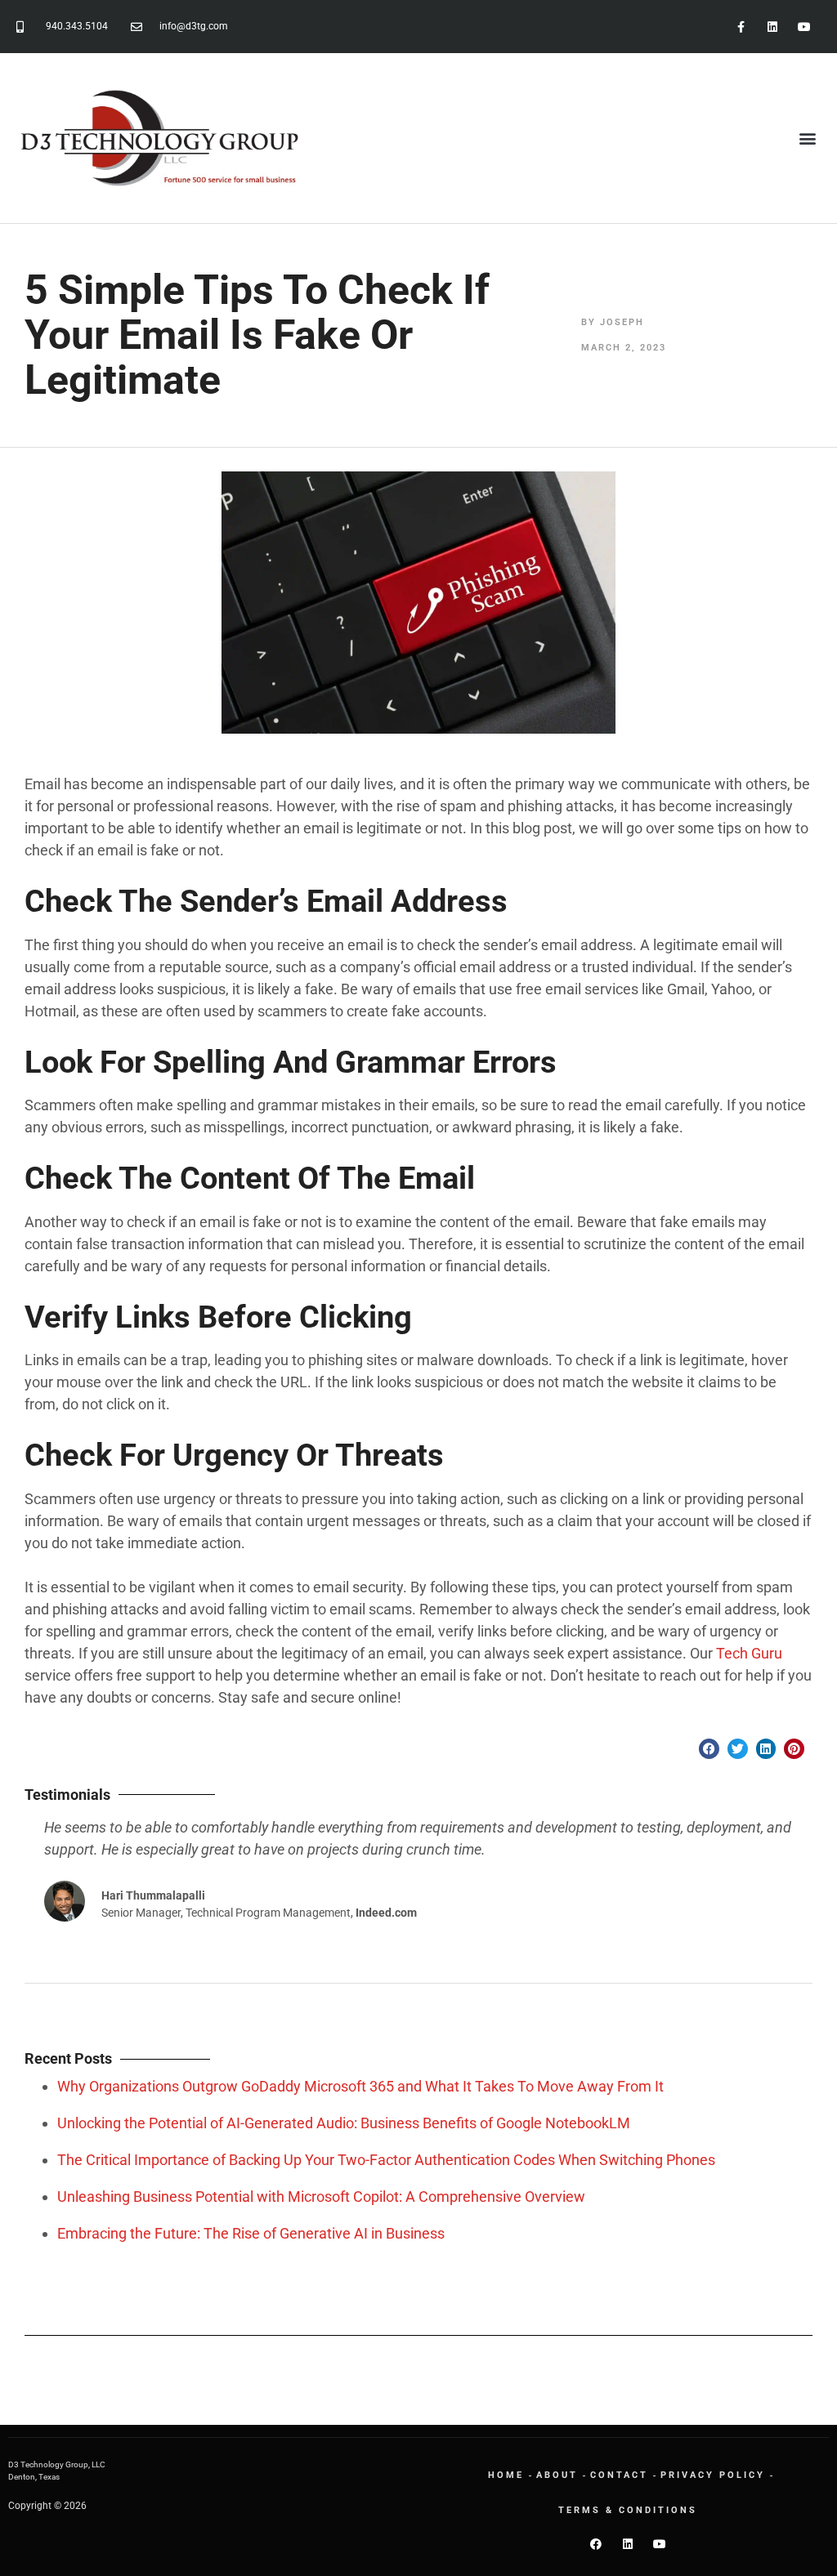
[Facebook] (595, 2544)
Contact (619, 2475)
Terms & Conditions (628, 2510)
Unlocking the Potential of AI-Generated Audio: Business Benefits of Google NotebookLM (344, 2123)
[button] (807, 138)
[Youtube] (805, 27)
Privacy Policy (713, 2475)
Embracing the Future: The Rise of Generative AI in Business (251, 2233)
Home (506, 2475)
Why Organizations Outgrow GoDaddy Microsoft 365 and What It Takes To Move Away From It (360, 2086)
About (557, 2475)
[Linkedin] (773, 27)
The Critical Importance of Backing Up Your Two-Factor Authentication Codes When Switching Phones (386, 2160)
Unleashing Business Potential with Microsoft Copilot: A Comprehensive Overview (321, 2197)
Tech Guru (749, 1653)
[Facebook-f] (740, 27)
